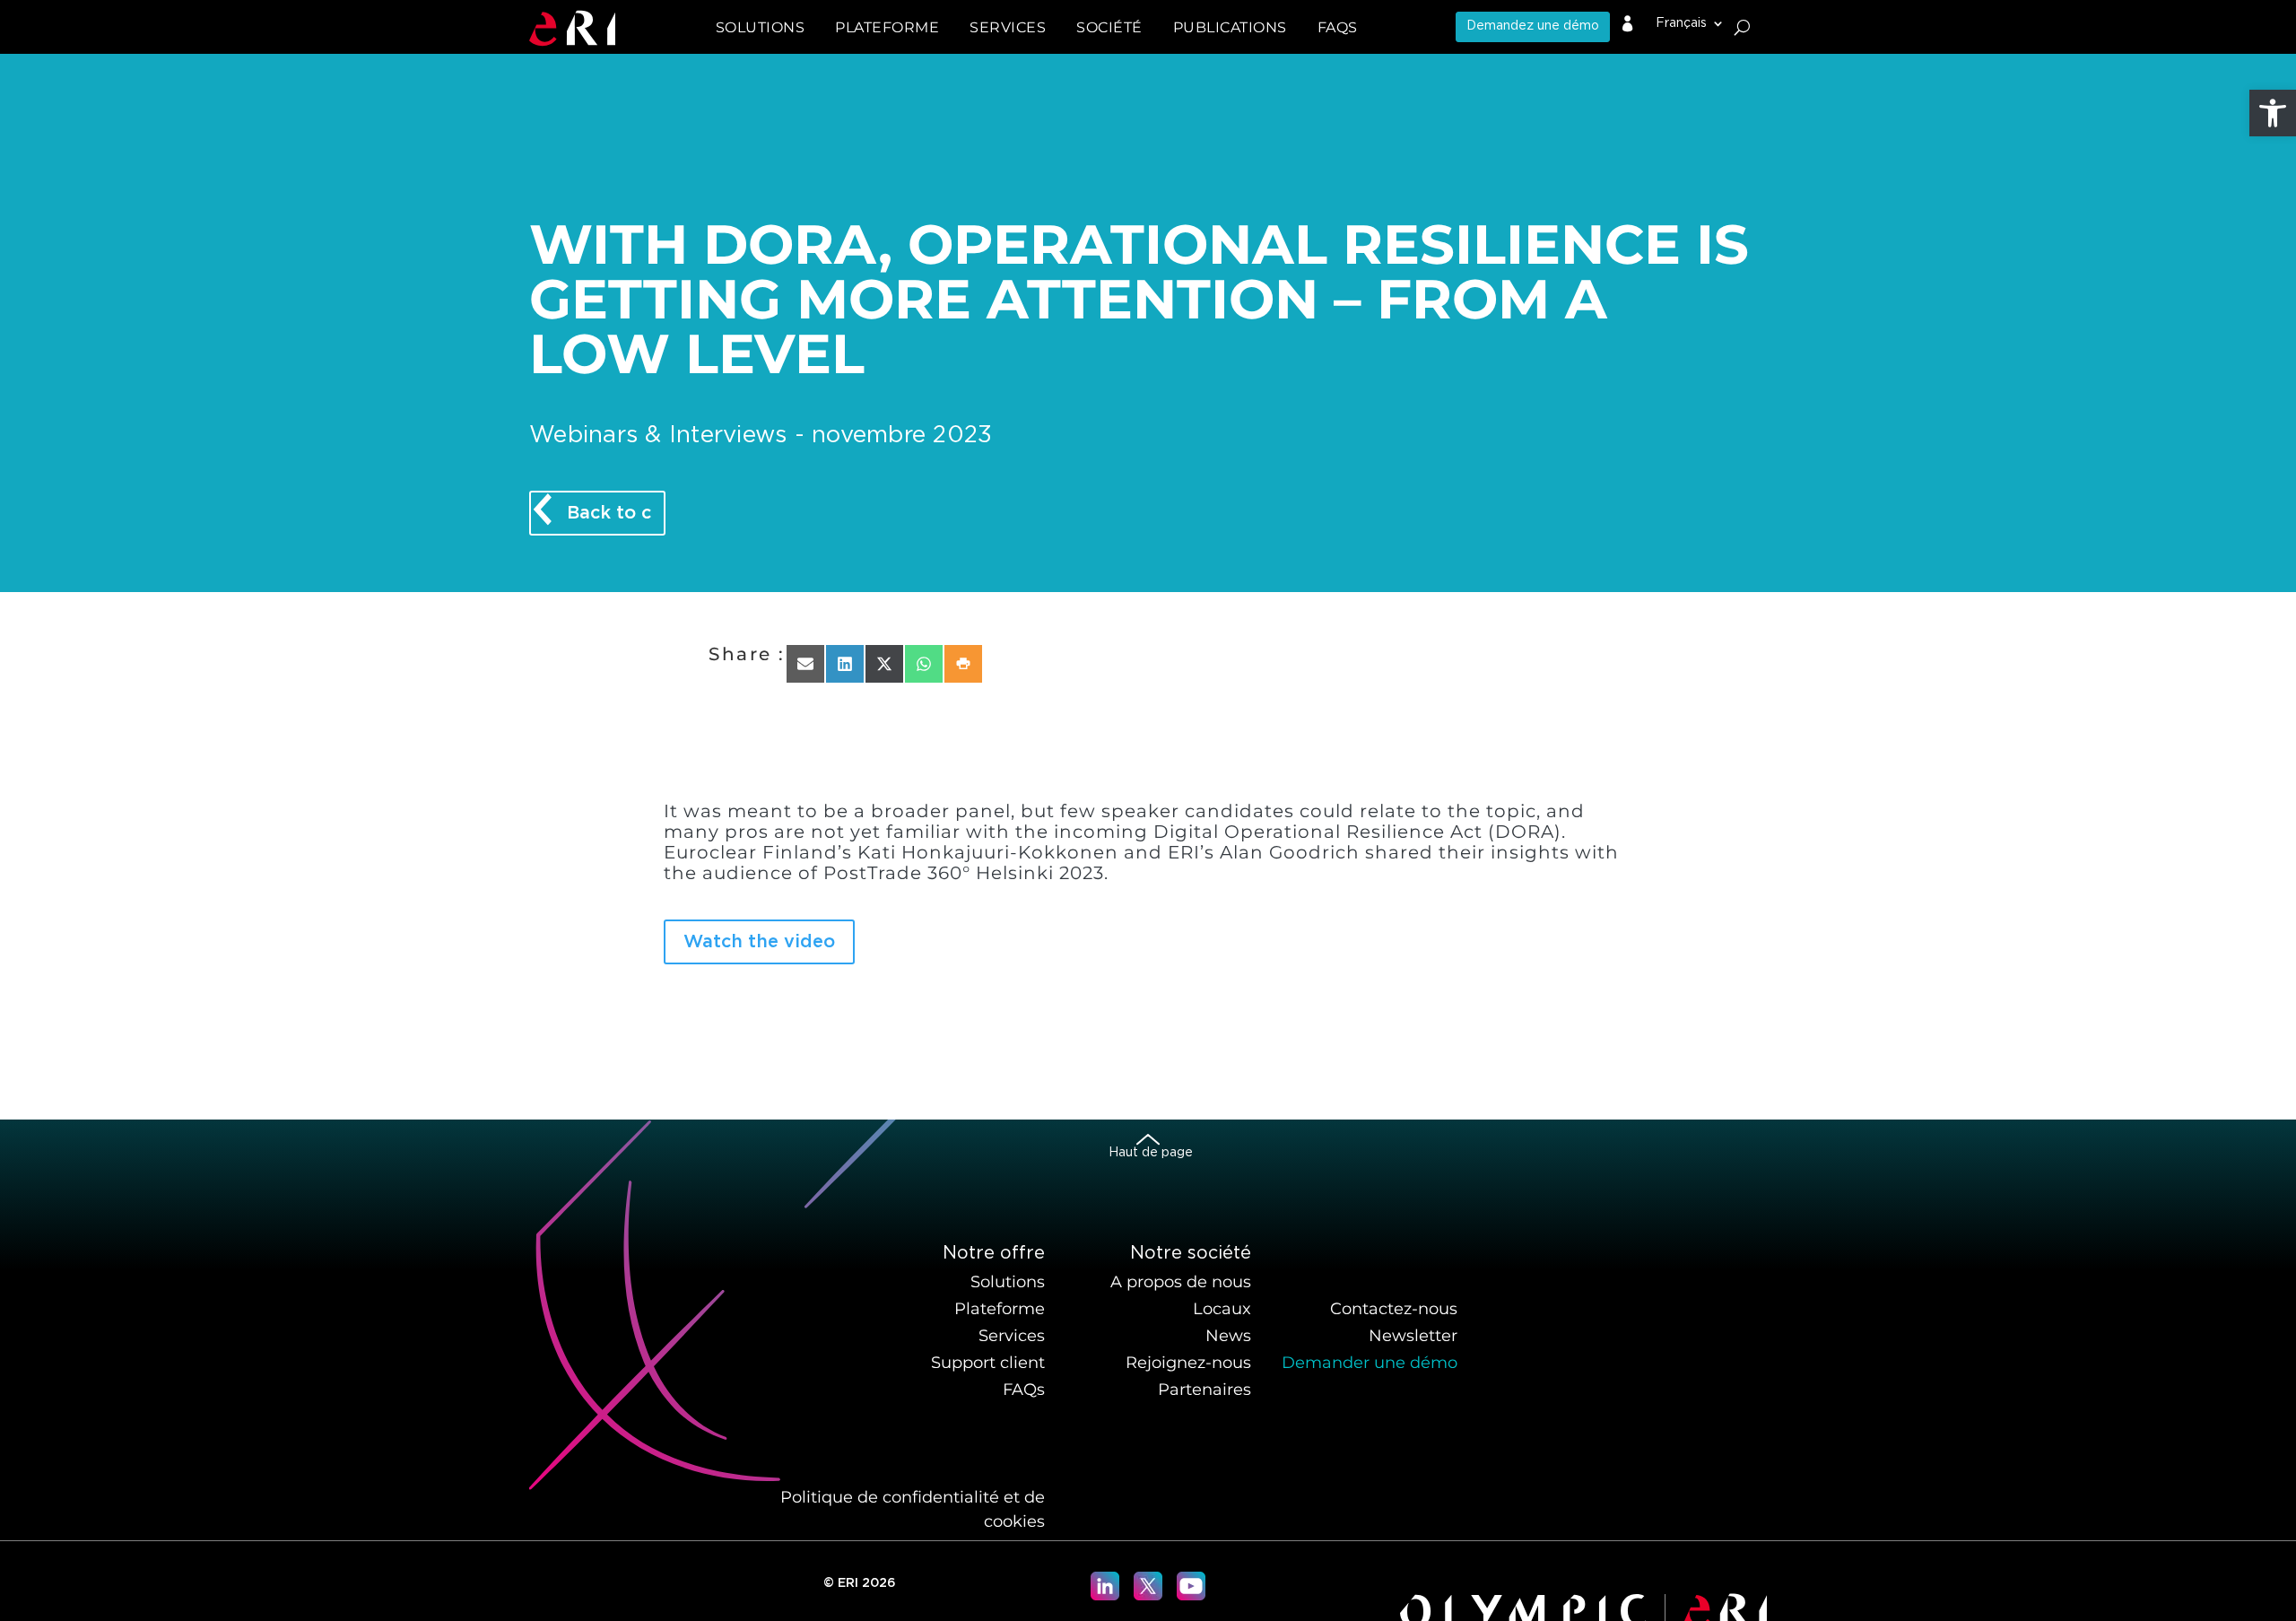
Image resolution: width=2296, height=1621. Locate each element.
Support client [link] (988, 1363)
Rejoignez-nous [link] (1188, 1363)
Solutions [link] (1008, 1282)
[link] (2273, 113)
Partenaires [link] (1205, 1390)
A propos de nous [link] (1181, 1282)
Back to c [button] (609, 513)
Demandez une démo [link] (1533, 26)
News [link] (1228, 1336)
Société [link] (1109, 27)
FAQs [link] (1338, 27)
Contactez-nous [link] (1394, 1309)
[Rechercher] (1742, 27)
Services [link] (1012, 1336)
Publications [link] (1230, 27)
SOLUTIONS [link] (761, 27)
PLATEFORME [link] (887, 27)
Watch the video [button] (759, 942)
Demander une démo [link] (1370, 1363)
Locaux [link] (1222, 1309)
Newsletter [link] (1413, 1336)
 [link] (1628, 24)
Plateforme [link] (1000, 1309)
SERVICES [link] (1008, 27)
